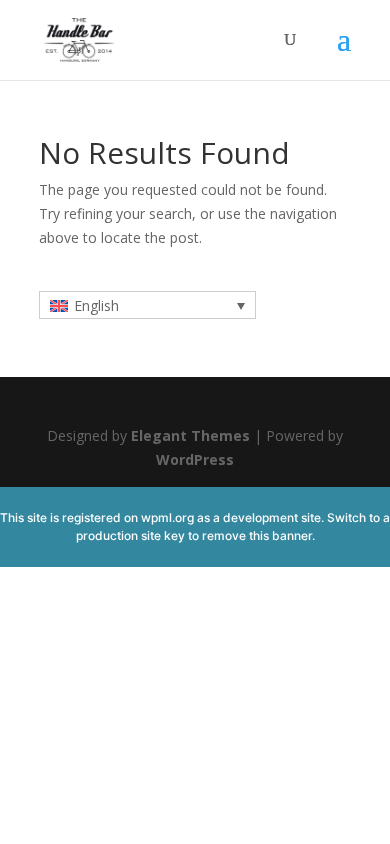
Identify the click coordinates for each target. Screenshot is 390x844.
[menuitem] (147, 304)
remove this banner (257, 535)
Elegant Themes (190, 435)
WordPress (195, 459)
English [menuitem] (96, 305)
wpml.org (167, 517)
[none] (147, 304)
